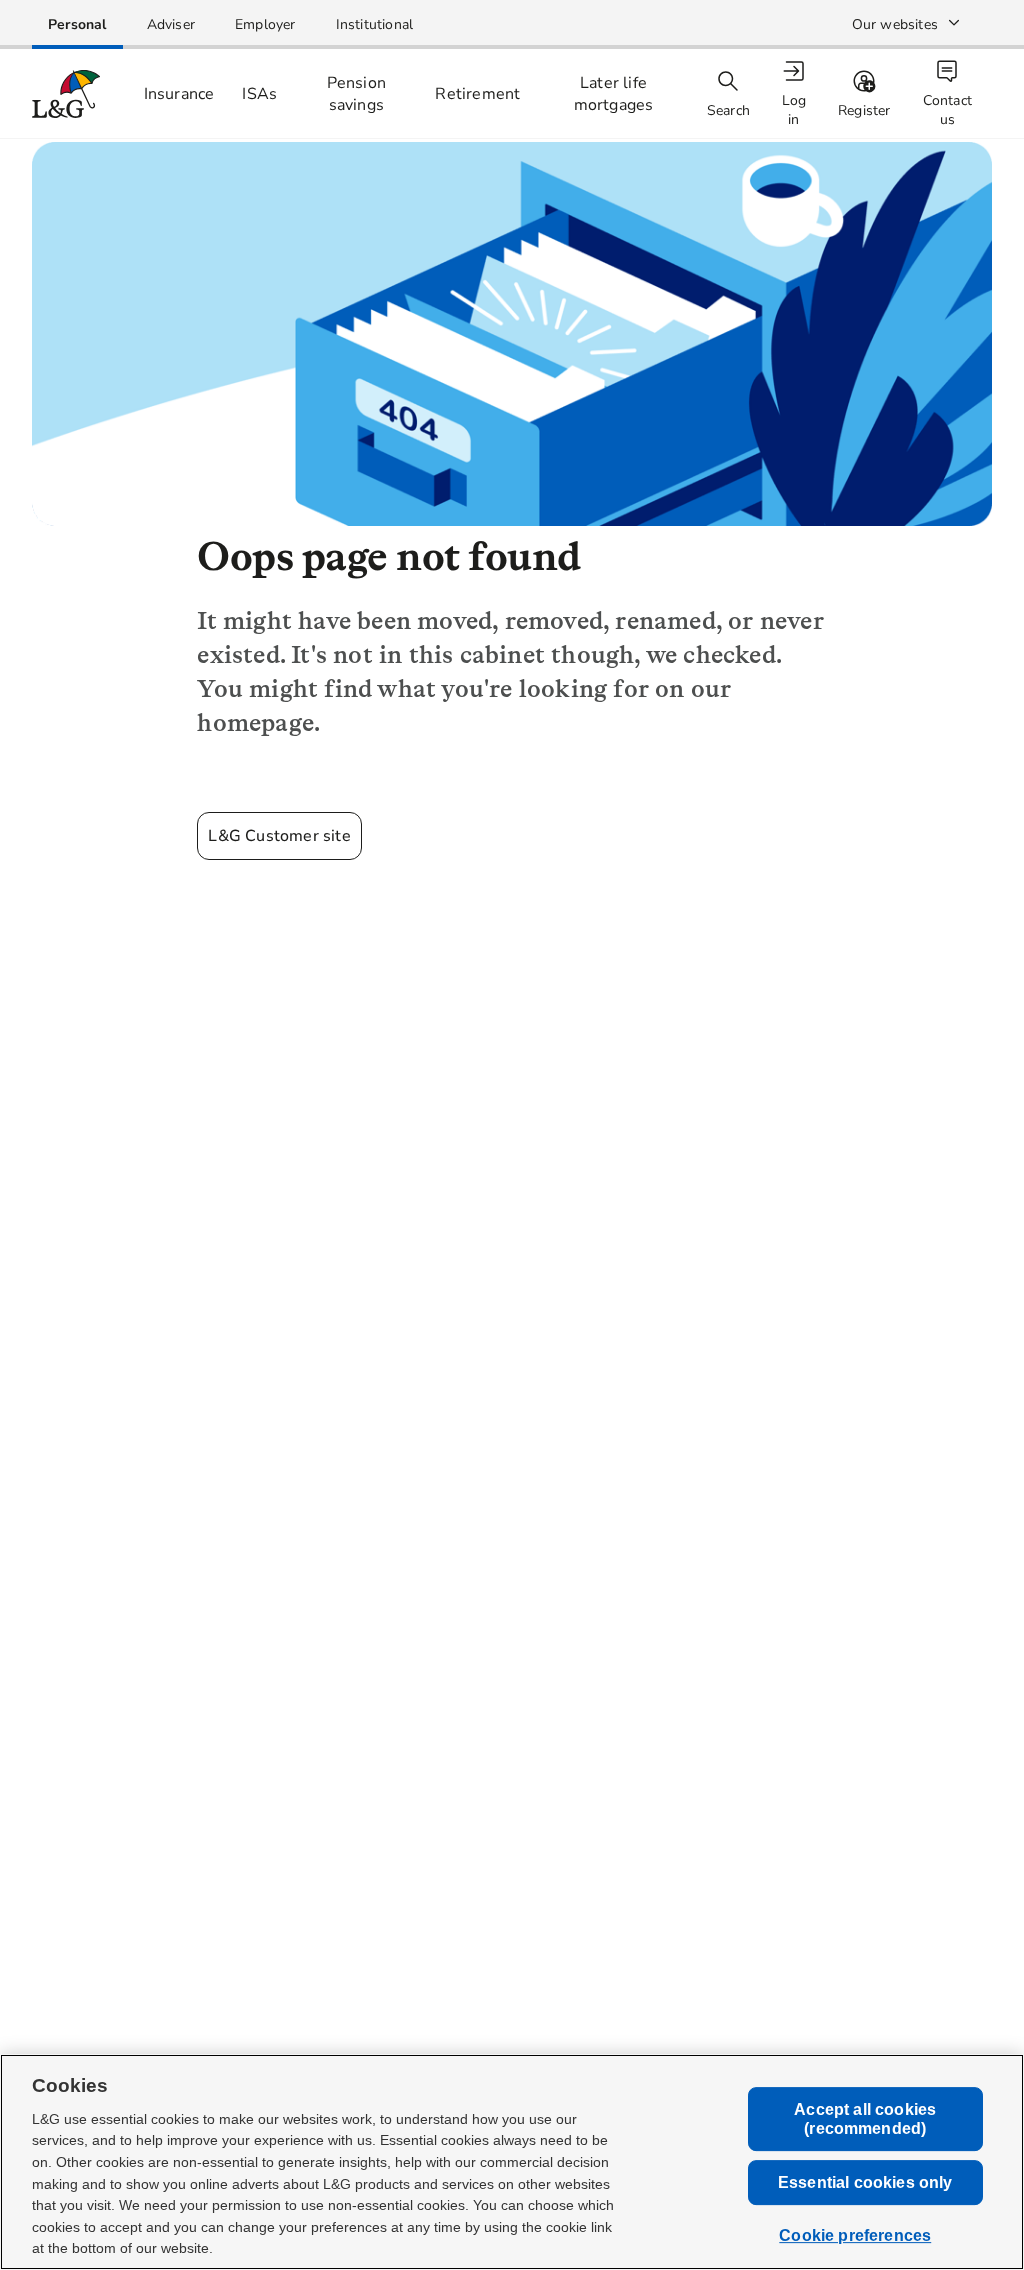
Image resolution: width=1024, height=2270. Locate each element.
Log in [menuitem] (794, 110)
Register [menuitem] (864, 110)
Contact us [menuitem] (947, 110)
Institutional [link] (375, 24)
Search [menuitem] (728, 110)
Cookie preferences (855, 2236)
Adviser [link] (171, 24)
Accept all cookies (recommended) (865, 2119)
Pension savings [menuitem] (356, 94)
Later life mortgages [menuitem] (614, 94)
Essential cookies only (865, 2182)
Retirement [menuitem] (477, 94)
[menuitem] (796, 94)
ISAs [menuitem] (259, 94)
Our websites (895, 24)
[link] (77, 24)
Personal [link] (77, 24)
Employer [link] (265, 24)
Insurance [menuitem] (179, 94)
